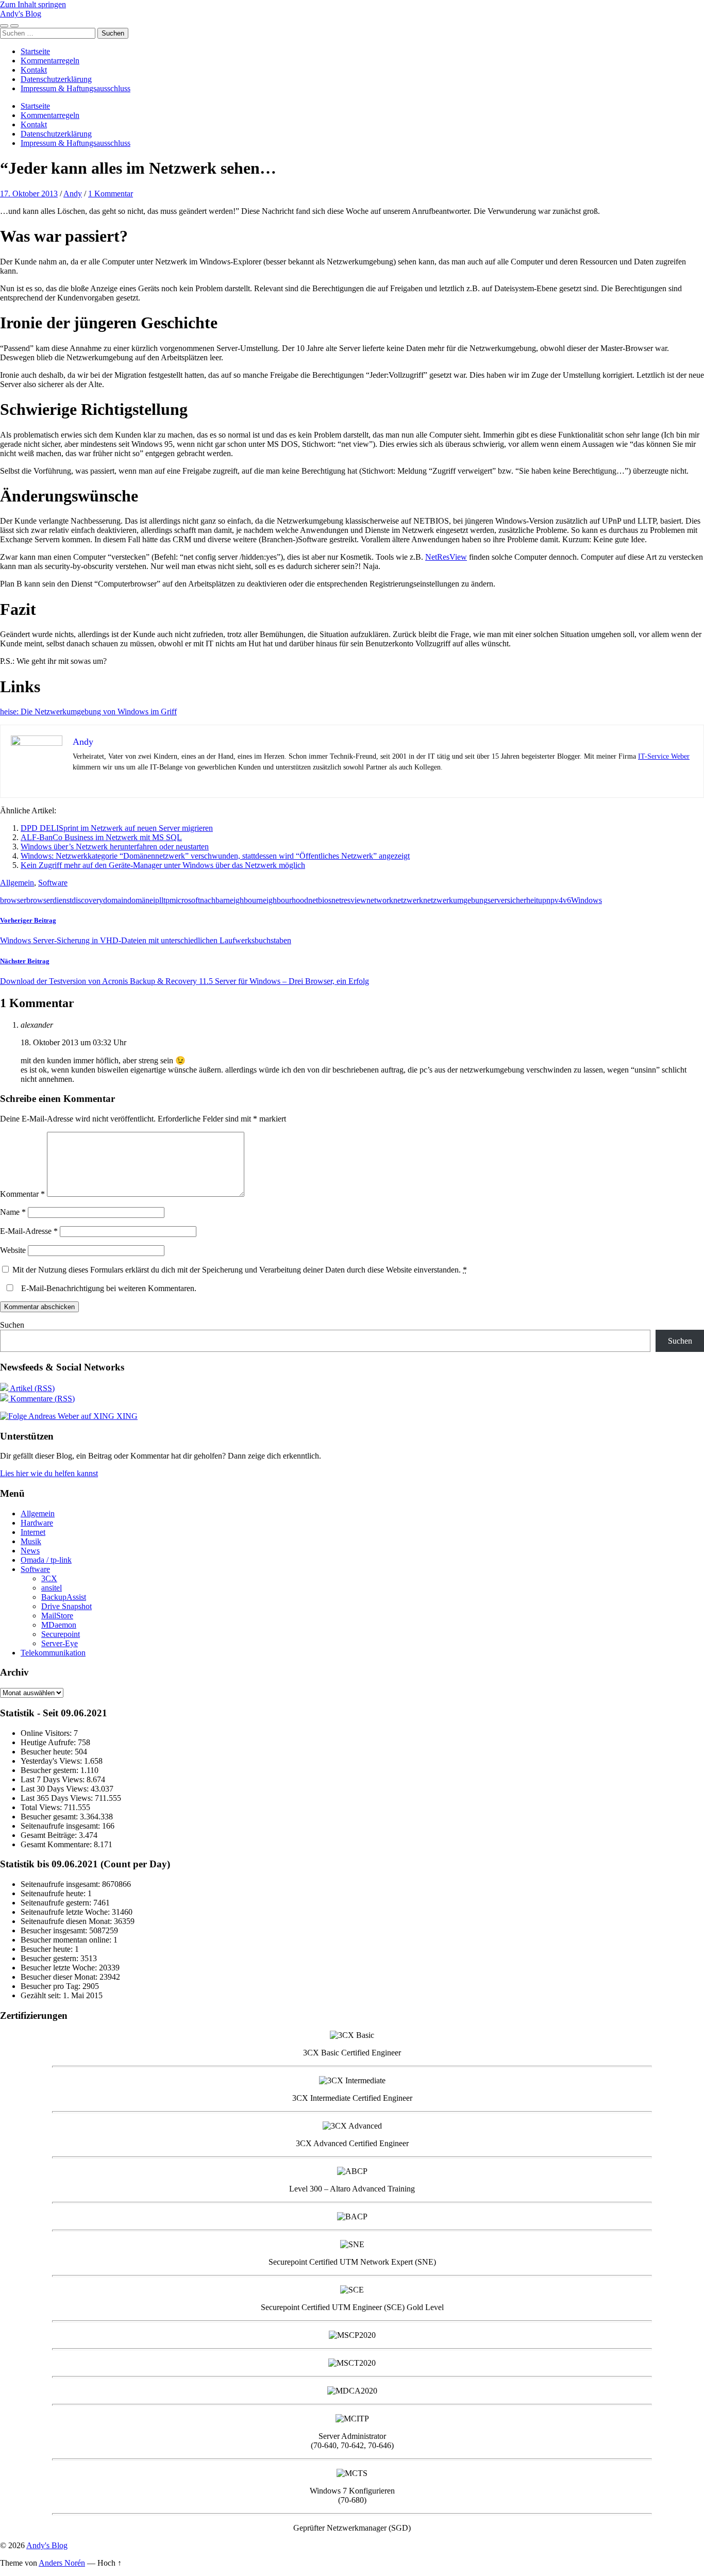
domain (115, 900)
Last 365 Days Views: (58, 1798)
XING (126, 1416)
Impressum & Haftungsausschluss (76, 88)
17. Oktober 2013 (29, 194)
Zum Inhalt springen (33, 4)
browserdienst (49, 900)
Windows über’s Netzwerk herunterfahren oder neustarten (115, 847)
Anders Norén (62, 2563)
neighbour (242, 900)
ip (156, 900)
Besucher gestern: (51, 1770)
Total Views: (42, 1807)
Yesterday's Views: (52, 1761)
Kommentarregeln (50, 61)
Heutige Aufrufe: (49, 1742)
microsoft (185, 900)
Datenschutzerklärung (56, 79)
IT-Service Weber (664, 756)
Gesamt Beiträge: (50, 1835)
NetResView (446, 557)
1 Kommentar (111, 194)
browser (13, 900)
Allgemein (17, 883)
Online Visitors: (47, 1733)
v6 (567, 900)
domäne (140, 900)
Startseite (35, 51)
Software (53, 883)
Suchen (12, 1325)
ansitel (52, 1588)
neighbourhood (283, 900)
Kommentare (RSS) (41, 1399)
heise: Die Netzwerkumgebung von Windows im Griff (88, 712)
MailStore (57, 1616)
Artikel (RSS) (31, 1388)
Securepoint (61, 1634)
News (30, 1551)
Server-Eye (60, 1643)
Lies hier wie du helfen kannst (49, 1473)
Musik (31, 1541)
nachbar (213, 900)
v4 (559, 900)
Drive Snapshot (66, 1606)
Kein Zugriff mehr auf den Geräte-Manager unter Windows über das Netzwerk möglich (163, 865)
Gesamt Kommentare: (57, 1844)
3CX (49, 1578)
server (497, 900)
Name (13, 1212)
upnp (546, 900)
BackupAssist (64, 1597)
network (380, 900)
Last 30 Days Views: (56, 1789)
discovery (87, 900)
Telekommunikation (53, 1653)
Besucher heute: (48, 1752)
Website (13, 1250)
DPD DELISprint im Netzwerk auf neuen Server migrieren (117, 828)
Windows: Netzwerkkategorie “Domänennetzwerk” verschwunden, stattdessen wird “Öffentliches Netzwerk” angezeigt (215, 856)
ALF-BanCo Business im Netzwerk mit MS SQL (101, 837)
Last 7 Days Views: (54, 1779)
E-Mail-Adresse (29, 1231)
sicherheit (523, 900)
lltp (164, 900)
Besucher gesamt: (50, 1817)
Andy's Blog (21, 14)
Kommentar (22, 1194)
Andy (73, 194)
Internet (33, 1532)
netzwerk (408, 900)
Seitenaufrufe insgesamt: (61, 1826)
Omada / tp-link (46, 1560)
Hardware (37, 1523)
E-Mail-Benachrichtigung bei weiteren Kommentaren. (108, 1288)
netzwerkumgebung (455, 900)
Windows (586, 900)
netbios (320, 900)
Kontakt (34, 70)
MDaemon (59, 1625)
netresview (349, 900)
